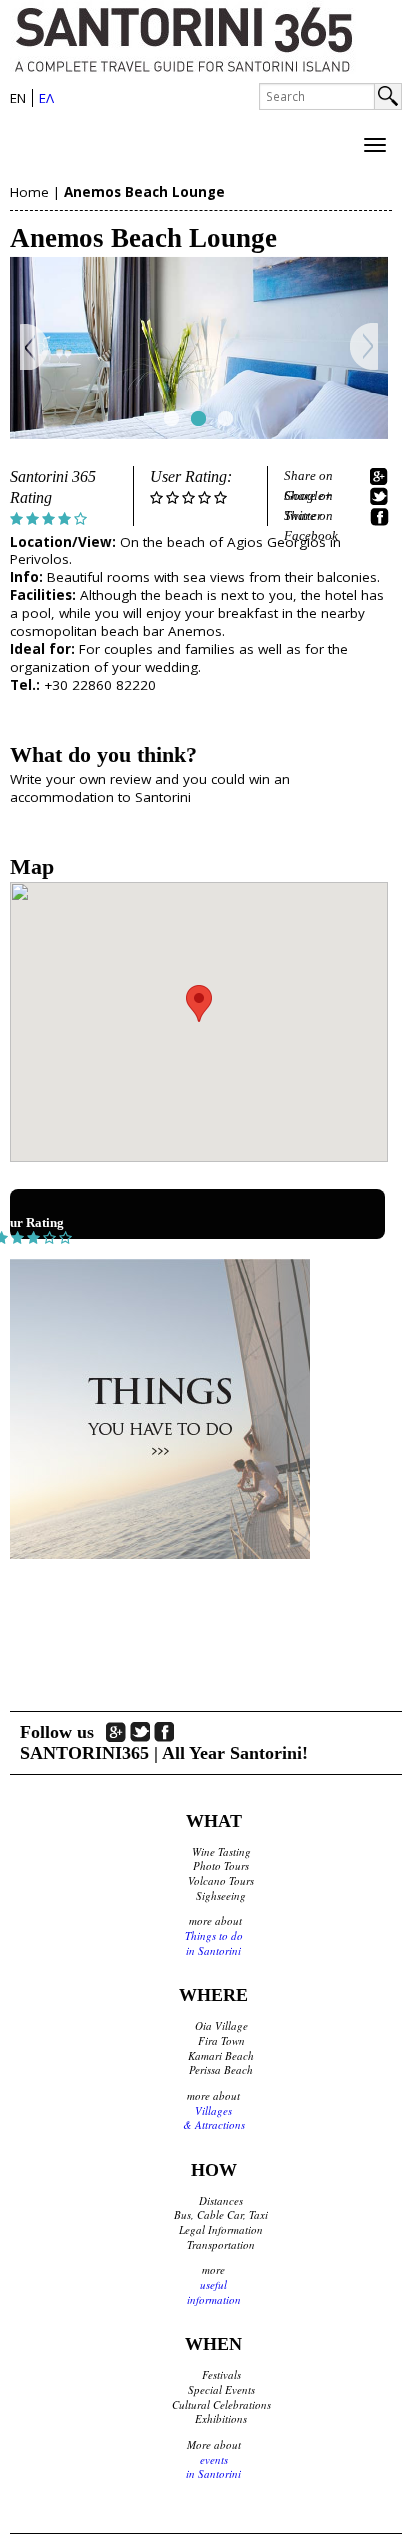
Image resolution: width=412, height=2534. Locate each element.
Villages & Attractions (214, 2118)
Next (363, 347)
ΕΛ (46, 98)
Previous (34, 347)
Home (29, 192)
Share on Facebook (311, 517)
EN (18, 98)
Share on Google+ (308, 477)
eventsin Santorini (213, 2467)
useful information (214, 2292)
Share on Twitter (308, 497)
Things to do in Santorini (214, 1943)
